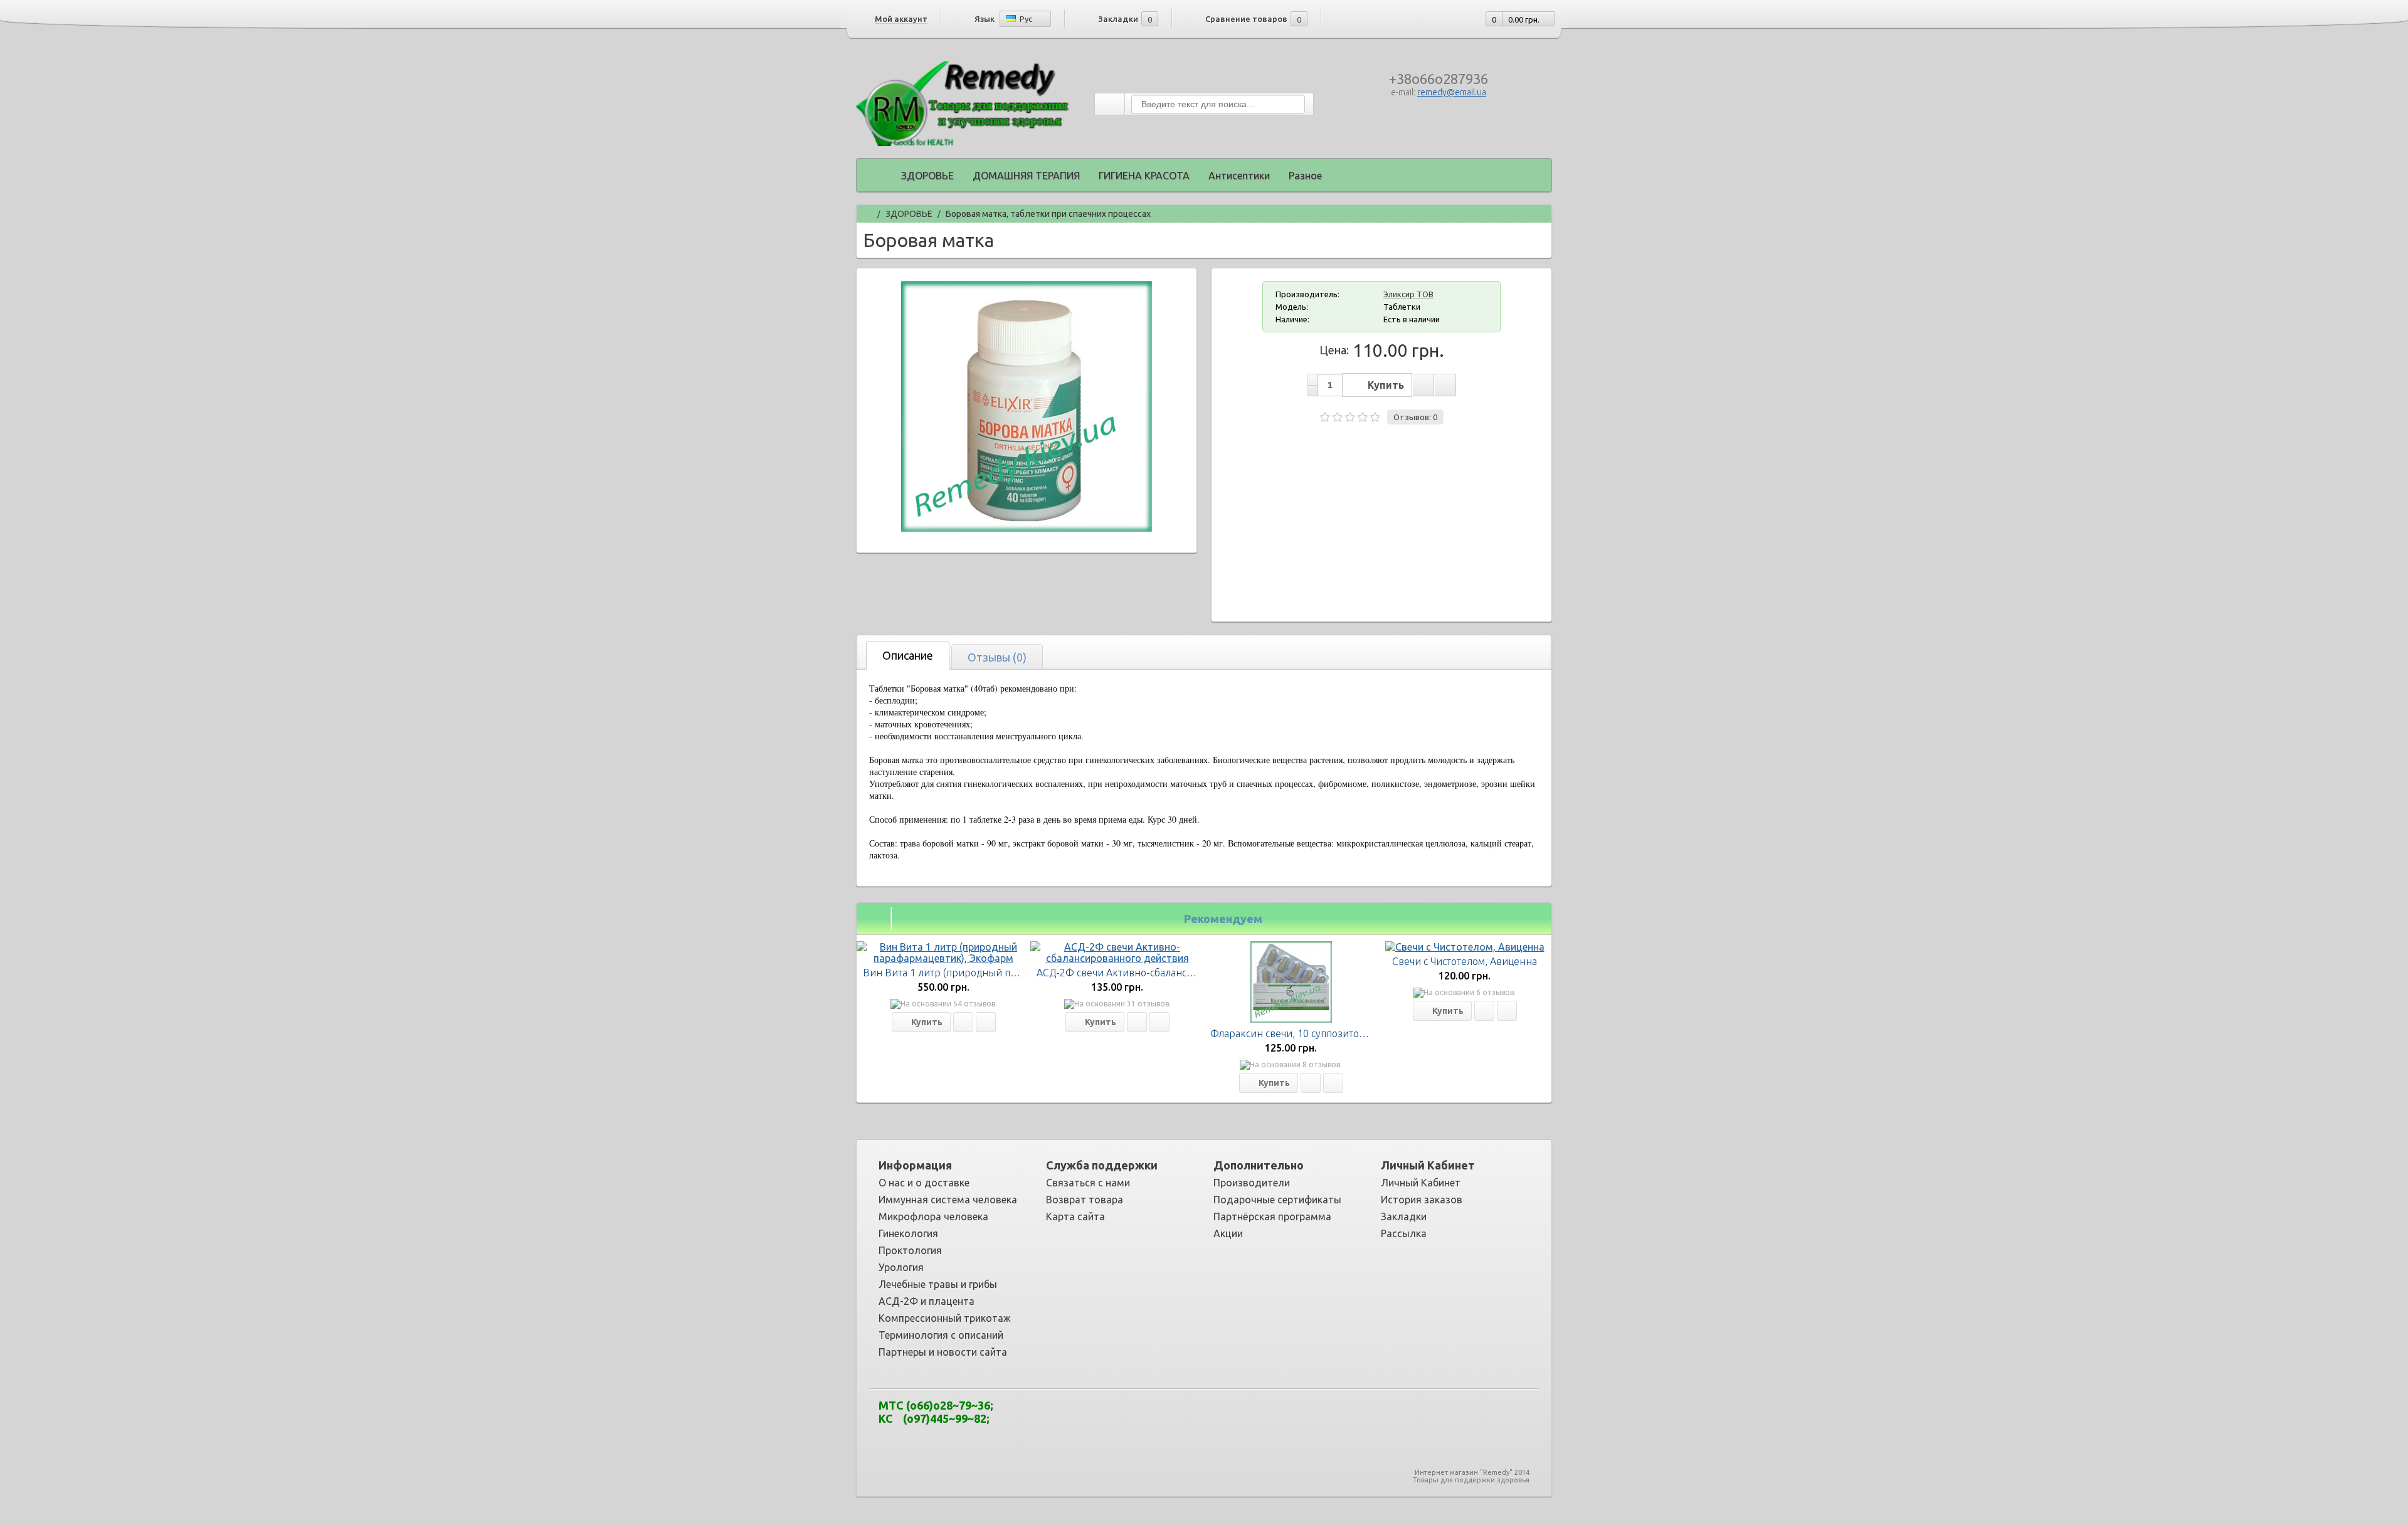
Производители (1252, 1183)
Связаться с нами (1088, 1183)
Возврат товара (1085, 1200)
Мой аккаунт (901, 19)
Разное (1305, 176)
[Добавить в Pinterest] (1249, 1416)
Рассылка (1404, 1233)
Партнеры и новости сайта (943, 1352)
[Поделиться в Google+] (1174, 1416)
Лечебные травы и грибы (938, 1284)
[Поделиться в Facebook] (1155, 1416)
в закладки (1423, 385)
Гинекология (908, 1233)
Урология (901, 1267)
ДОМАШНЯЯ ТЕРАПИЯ (1026, 176)
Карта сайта (1075, 1216)
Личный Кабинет (1421, 1183)
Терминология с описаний (941, 1335)
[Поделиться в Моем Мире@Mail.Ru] (1193, 1416)
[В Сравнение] (986, 1022)
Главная (868, 212)
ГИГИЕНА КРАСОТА (1144, 176)
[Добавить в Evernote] (1136, 1416)
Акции (1228, 1233)
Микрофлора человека (933, 1216)
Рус (1025, 19)
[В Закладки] (963, 1022)
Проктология (910, 1250)
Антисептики (1239, 176)
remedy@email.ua (1452, 92)
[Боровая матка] (1027, 528)
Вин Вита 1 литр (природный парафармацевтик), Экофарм (1003, 973)
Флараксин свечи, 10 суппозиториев (1296, 1033)
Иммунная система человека (948, 1200)
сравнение (1445, 385)
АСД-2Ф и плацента (927, 1301)
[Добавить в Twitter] (1268, 1416)
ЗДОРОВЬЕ (927, 176)
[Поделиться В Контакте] (1287, 1416)
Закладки (1404, 1216)
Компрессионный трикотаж (945, 1318)
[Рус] (1011, 18)
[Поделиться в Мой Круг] (1212, 1416)
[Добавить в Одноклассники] (1230, 1416)
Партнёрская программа (1272, 1216)
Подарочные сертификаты (1277, 1200)
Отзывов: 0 (1415, 417)
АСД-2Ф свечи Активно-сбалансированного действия (1163, 973)
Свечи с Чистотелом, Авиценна (1465, 961)
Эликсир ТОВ (1408, 294)
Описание (908, 655)
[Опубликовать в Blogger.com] (1117, 1416)
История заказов (1422, 1200)
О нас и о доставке (924, 1183)
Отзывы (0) (997, 657)
